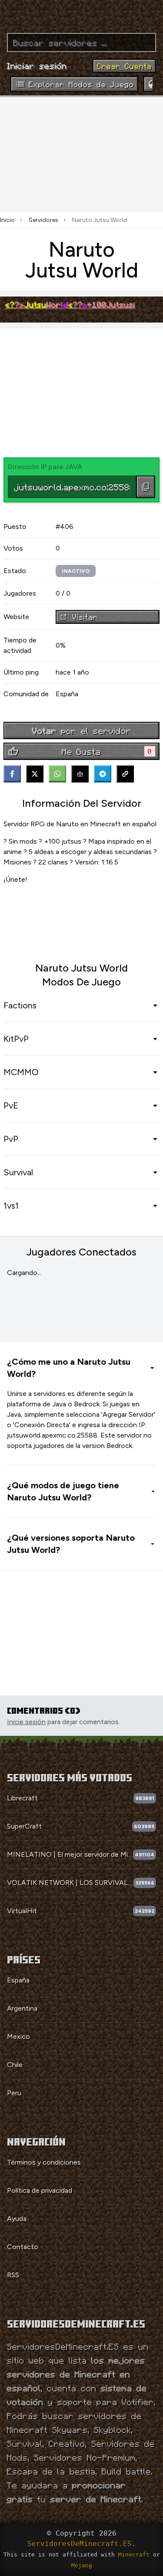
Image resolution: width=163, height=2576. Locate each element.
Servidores (43, 220)
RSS (13, 2275)
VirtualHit (22, 1911)
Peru (14, 2093)
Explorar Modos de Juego (81, 84)
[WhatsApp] (57, 774)
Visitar (85, 617)
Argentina (22, 2008)
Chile (15, 2065)
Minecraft (134, 2555)
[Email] (80, 774)
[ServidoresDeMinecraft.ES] (81, 13)
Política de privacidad (40, 2190)
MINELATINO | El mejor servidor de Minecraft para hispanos (70, 1854)
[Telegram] (103, 774)
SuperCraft (24, 1826)
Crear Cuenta (124, 66)
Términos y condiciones (44, 2162)
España (18, 1980)
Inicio (7, 220)
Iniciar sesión (37, 65)
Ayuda (17, 2219)
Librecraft (22, 1798)
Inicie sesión (26, 1722)
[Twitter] (35, 774)
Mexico (18, 2036)
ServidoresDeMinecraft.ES (80, 2544)
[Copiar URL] (125, 774)
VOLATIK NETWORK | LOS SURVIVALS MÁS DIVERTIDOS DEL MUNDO (70, 1883)
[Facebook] (12, 774)
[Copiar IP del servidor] (146, 487)
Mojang (82, 2565)
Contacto (23, 2247)
